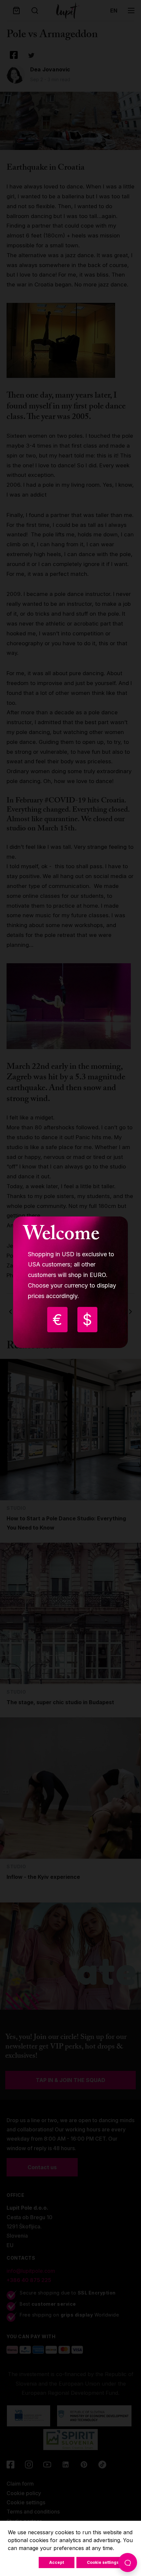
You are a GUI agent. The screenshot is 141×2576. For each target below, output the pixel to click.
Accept (57, 2562)
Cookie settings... (105, 2562)
